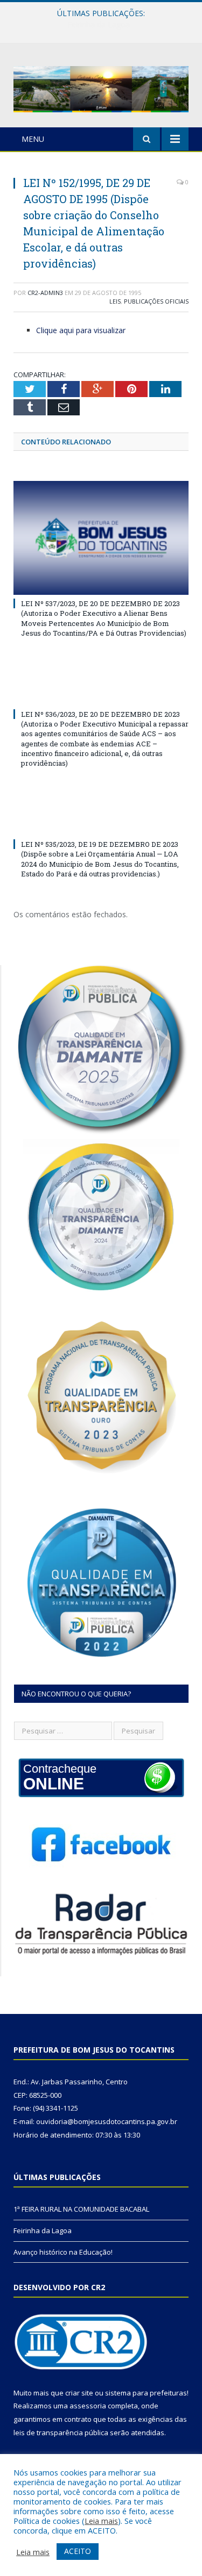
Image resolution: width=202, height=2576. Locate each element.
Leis (115, 301)
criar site (79, 2393)
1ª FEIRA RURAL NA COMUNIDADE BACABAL (81, 2209)
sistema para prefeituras (146, 2393)
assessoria (88, 2406)
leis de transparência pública (61, 2433)
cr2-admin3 (45, 293)
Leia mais (101, 2521)
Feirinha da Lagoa (99, 25)
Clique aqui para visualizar (81, 330)
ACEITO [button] (78, 2551)
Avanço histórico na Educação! (63, 2252)
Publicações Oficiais (156, 301)
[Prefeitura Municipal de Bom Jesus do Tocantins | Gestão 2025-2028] (101, 87)
